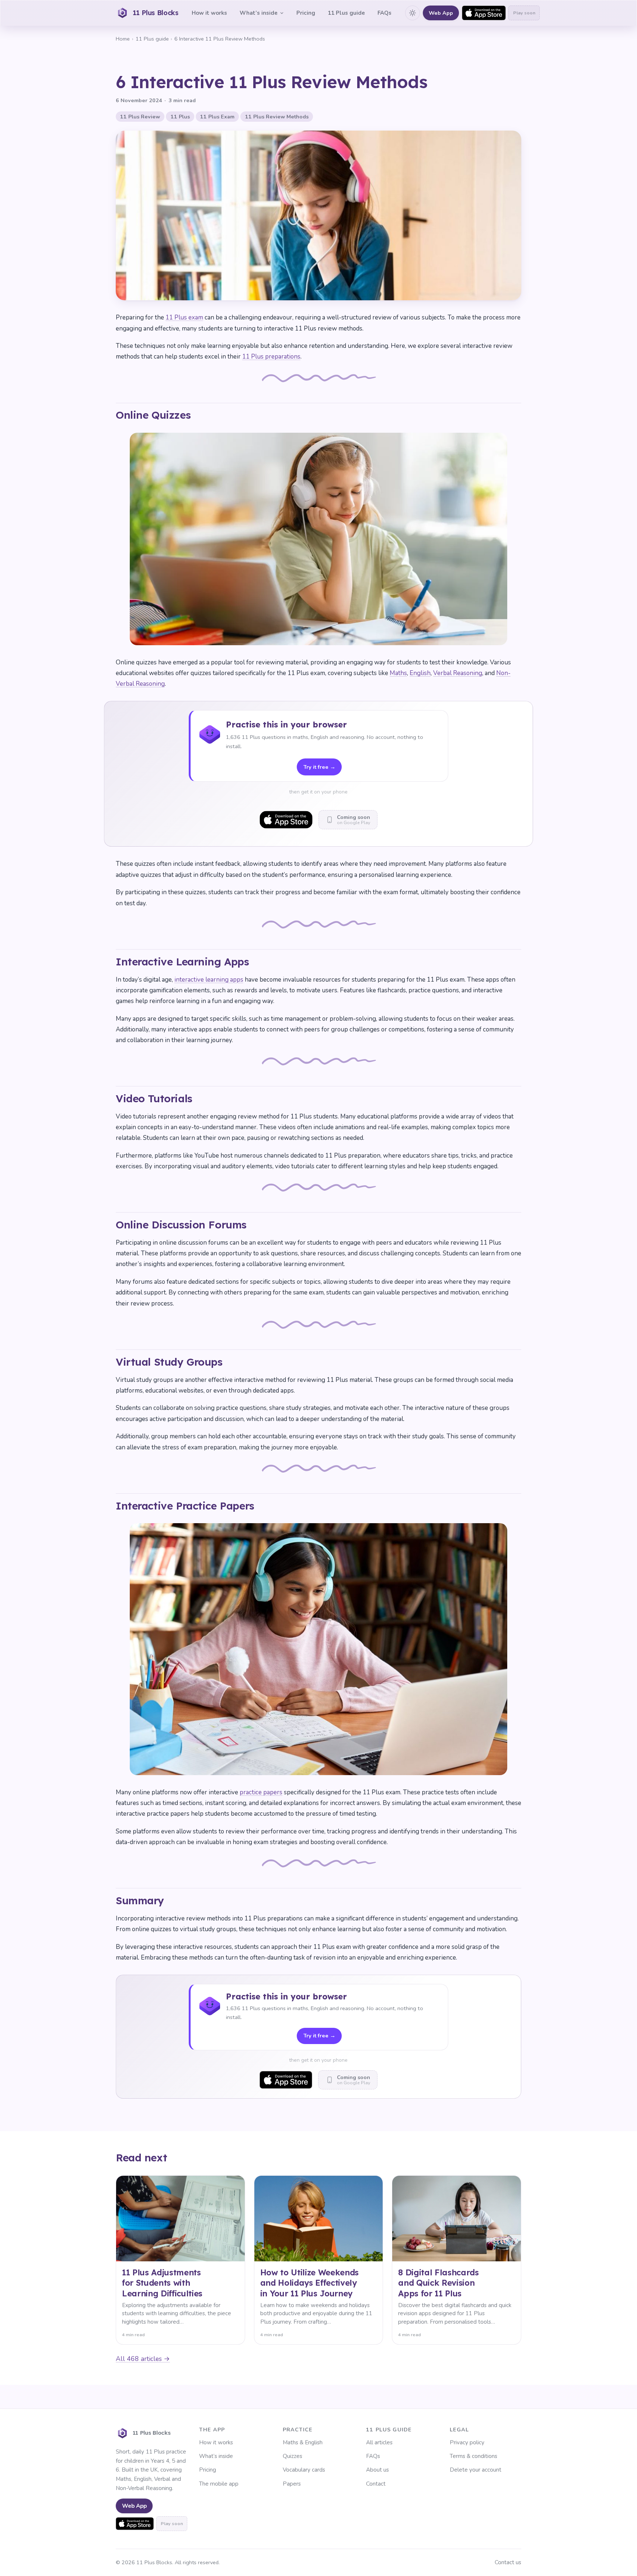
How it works (209, 13)
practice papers (261, 1792)
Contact (376, 2484)
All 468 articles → (143, 2359)
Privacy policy (467, 2442)
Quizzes (293, 2456)
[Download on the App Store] (484, 13)
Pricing (306, 13)
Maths (398, 673)
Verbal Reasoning (458, 673)
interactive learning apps (209, 980)
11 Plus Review (140, 117)
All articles (379, 2442)
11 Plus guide (346, 13)
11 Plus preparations (271, 357)
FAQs (384, 13)
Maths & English (303, 2442)
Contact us (508, 2562)
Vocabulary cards (304, 2470)
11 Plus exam (184, 317)
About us (377, 2470)
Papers (292, 2484)
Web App (441, 13)
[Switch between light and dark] (413, 13)
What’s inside (259, 13)
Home (123, 39)
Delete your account (476, 2470)
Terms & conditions (474, 2456)
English (420, 673)
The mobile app (219, 2484)
